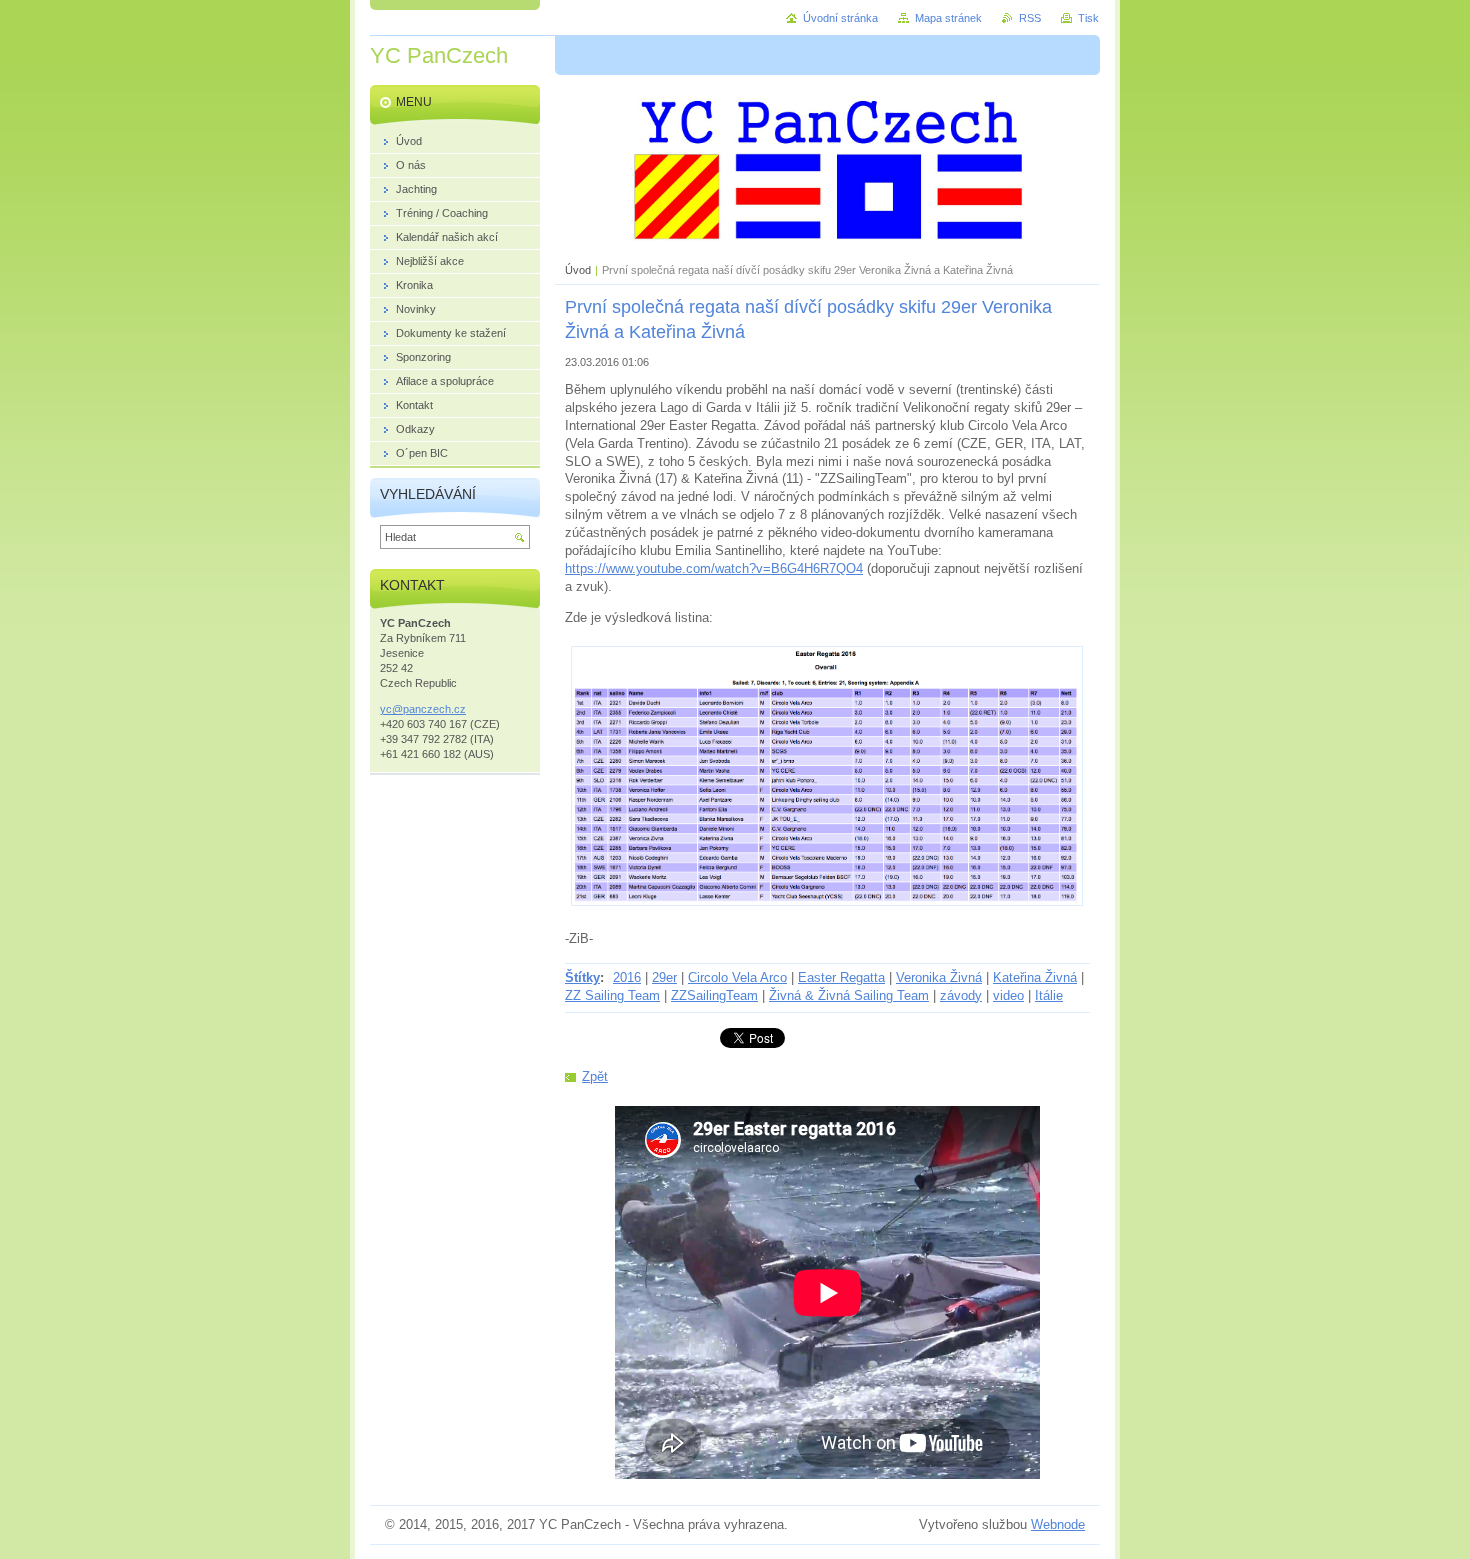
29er (664, 977)
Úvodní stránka (840, 18)
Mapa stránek (948, 18)
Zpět (595, 1076)
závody (961, 995)
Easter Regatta (841, 977)
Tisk (1088, 18)
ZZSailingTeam (714, 995)
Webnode (1058, 1524)
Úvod (578, 270)
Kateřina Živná (1035, 977)
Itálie (1049, 995)
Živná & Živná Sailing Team (849, 995)
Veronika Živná (939, 977)
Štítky (582, 977)
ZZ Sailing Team (612, 995)
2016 (627, 977)
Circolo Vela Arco (737, 977)
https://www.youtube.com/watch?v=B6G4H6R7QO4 (714, 568)
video (1008, 995)
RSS (1030, 18)
